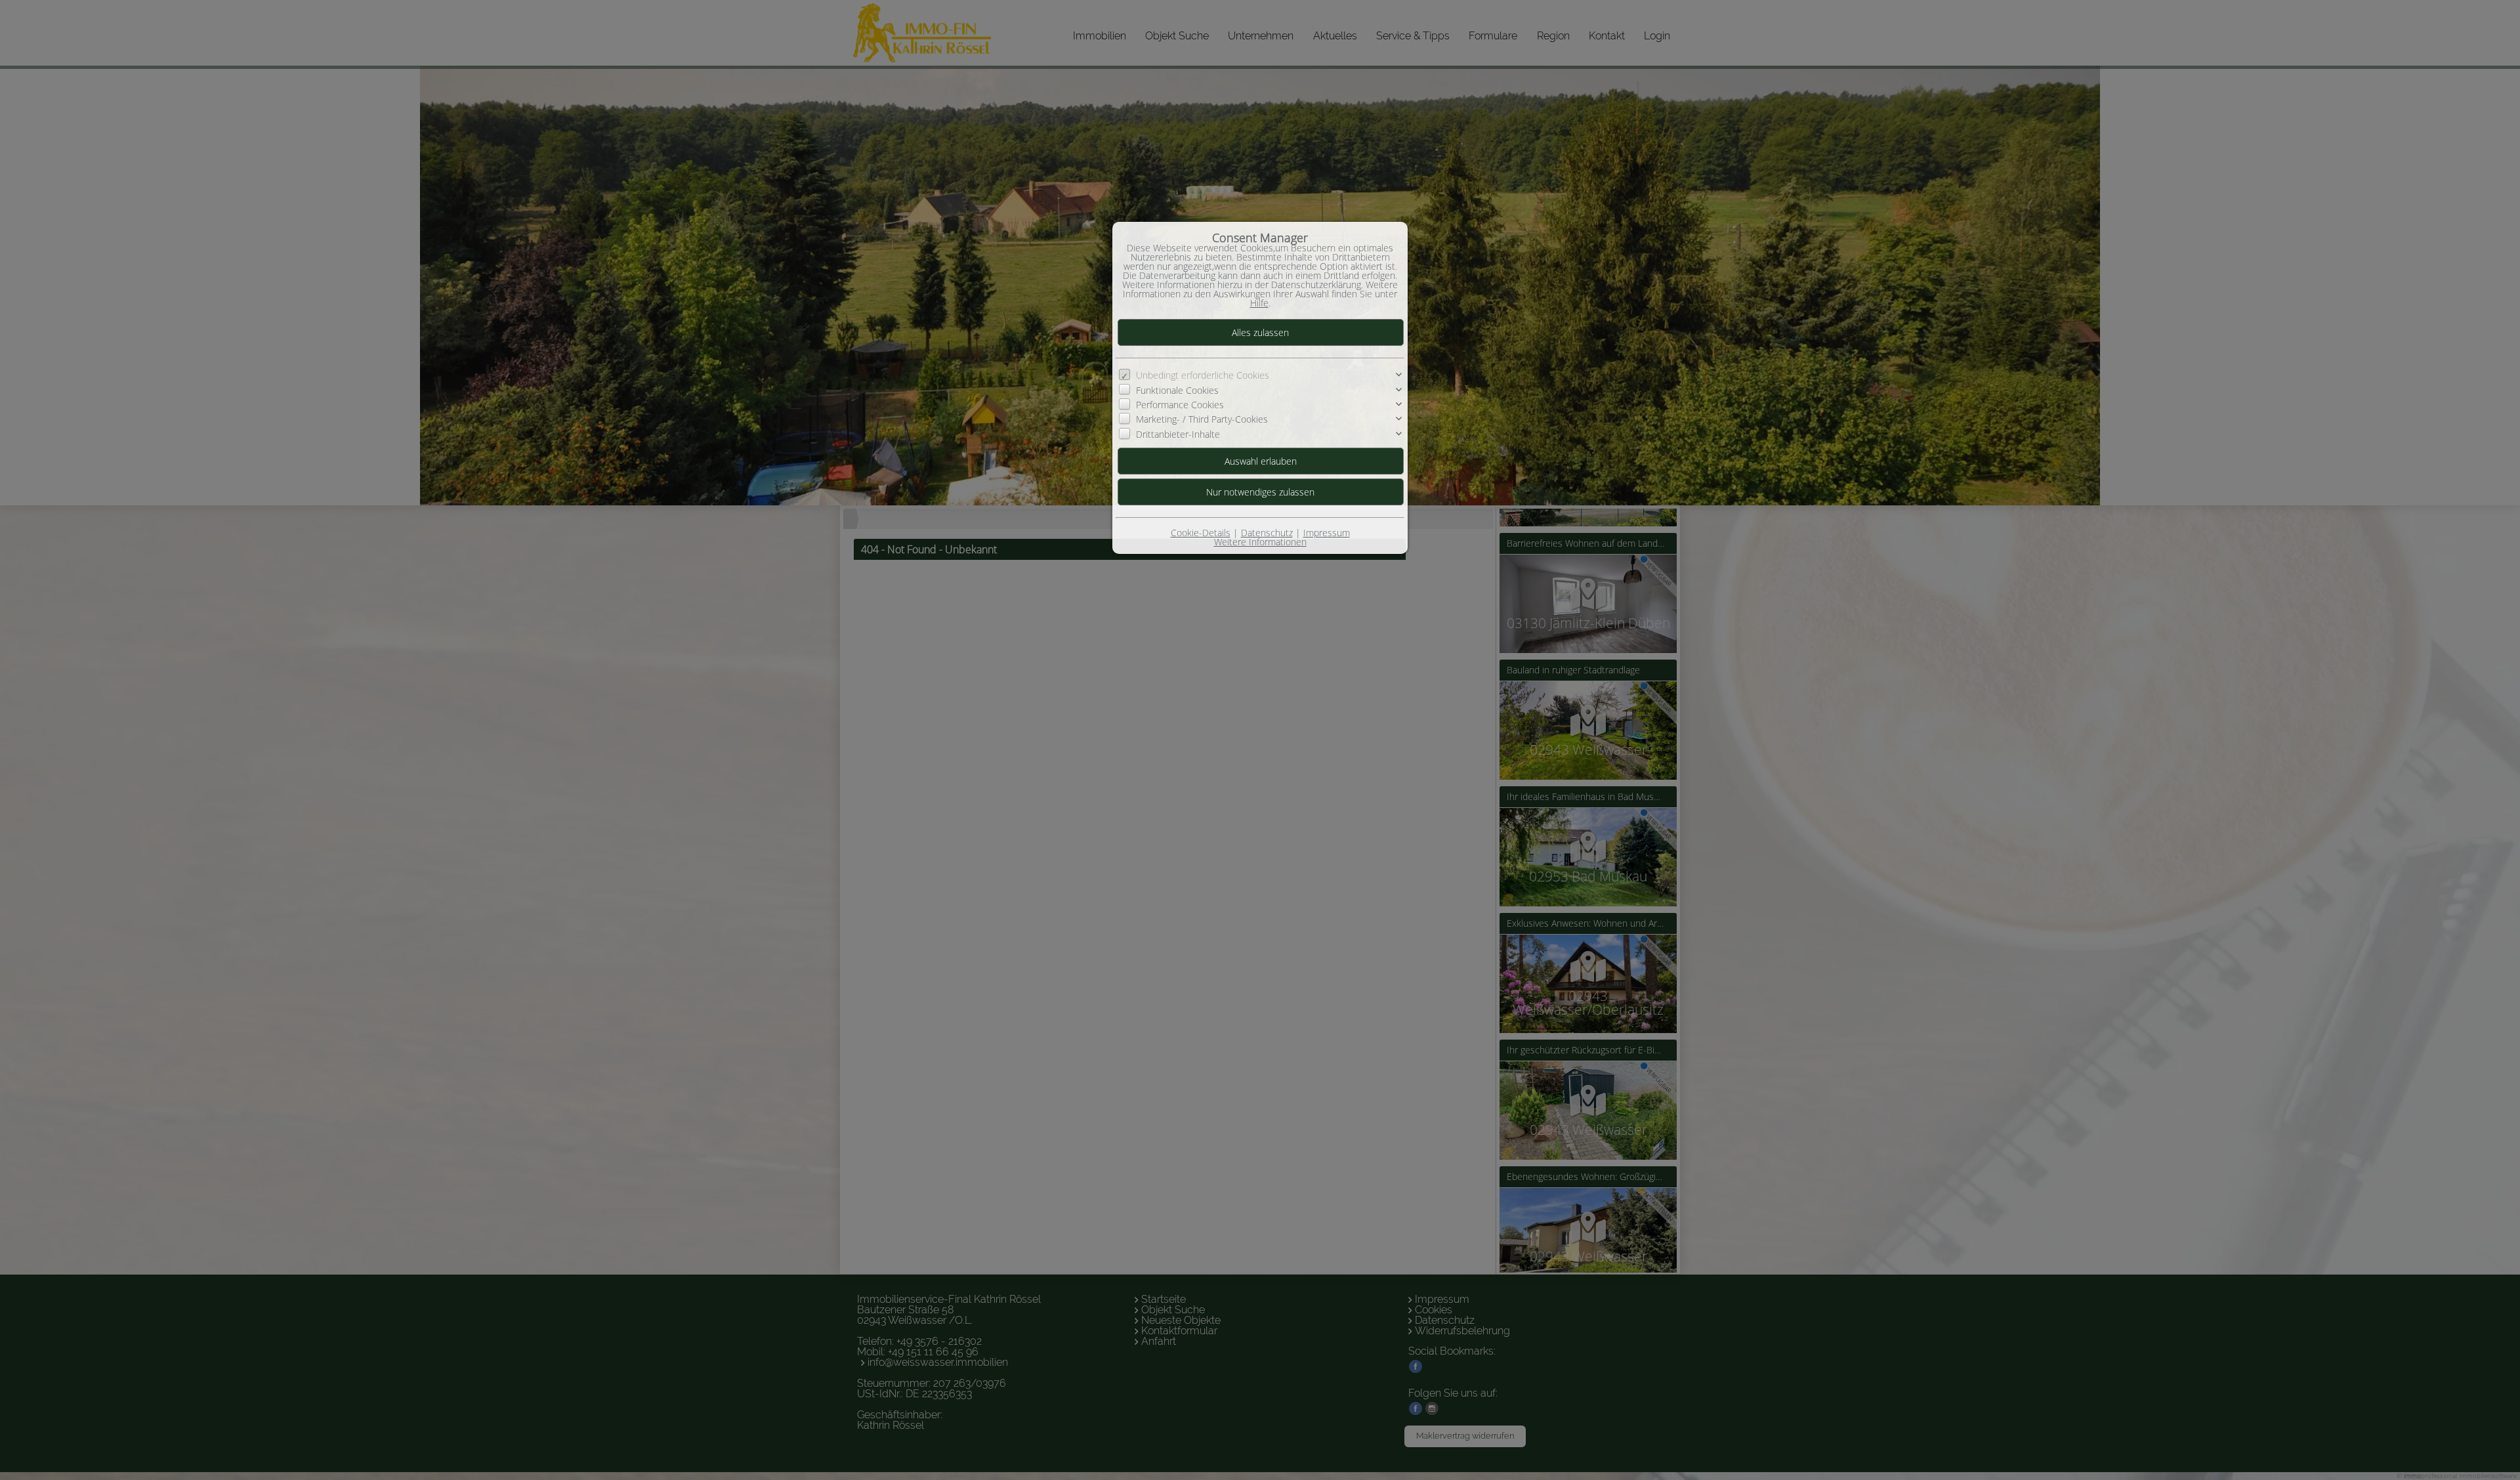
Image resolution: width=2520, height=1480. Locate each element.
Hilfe (1259, 303)
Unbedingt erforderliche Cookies (1203, 375)
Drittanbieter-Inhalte (1178, 434)
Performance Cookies (1180, 405)
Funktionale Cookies (1177, 390)
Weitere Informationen (1260, 542)
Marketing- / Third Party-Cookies (1202, 419)
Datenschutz (1267, 533)
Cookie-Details (1201, 533)
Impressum (1327, 533)
